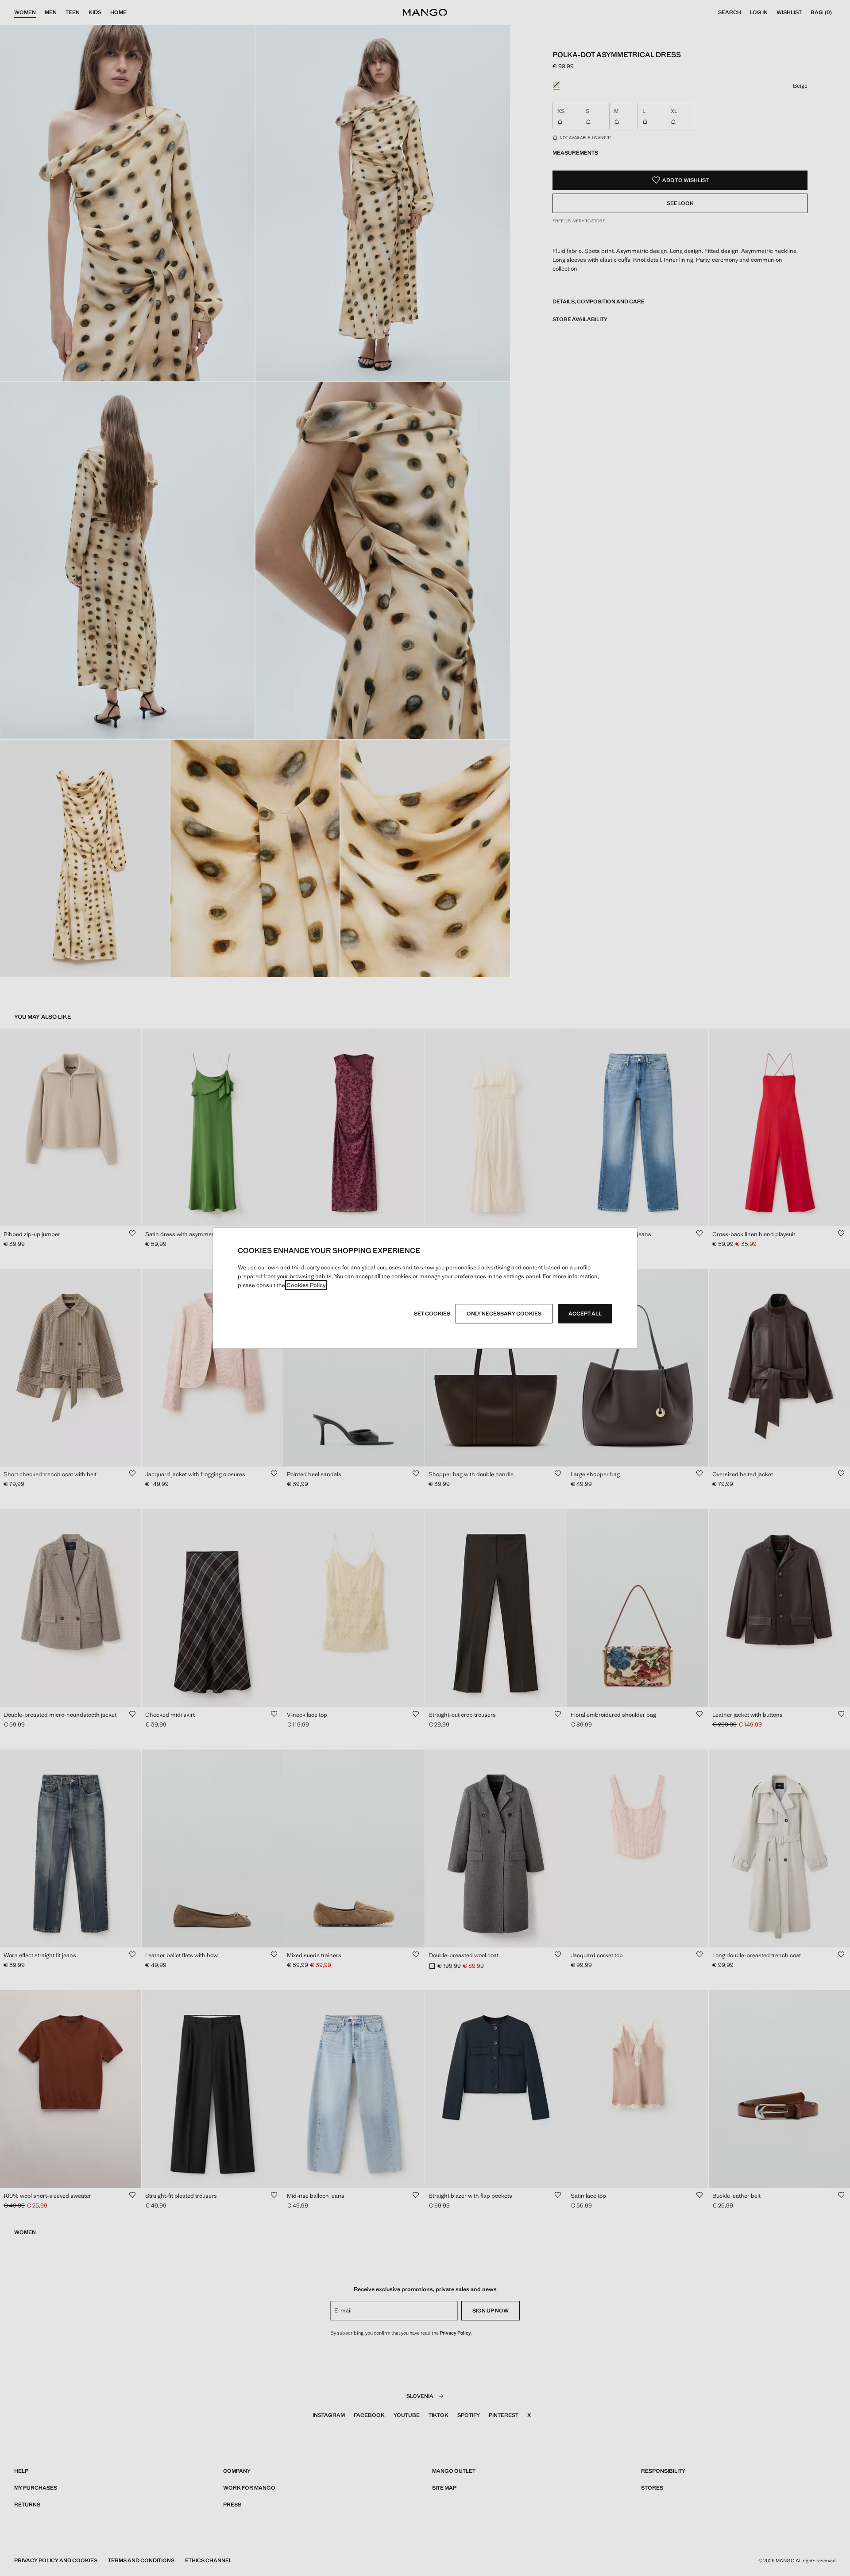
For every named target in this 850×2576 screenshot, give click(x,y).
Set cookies (432, 1314)
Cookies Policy (306, 1285)
